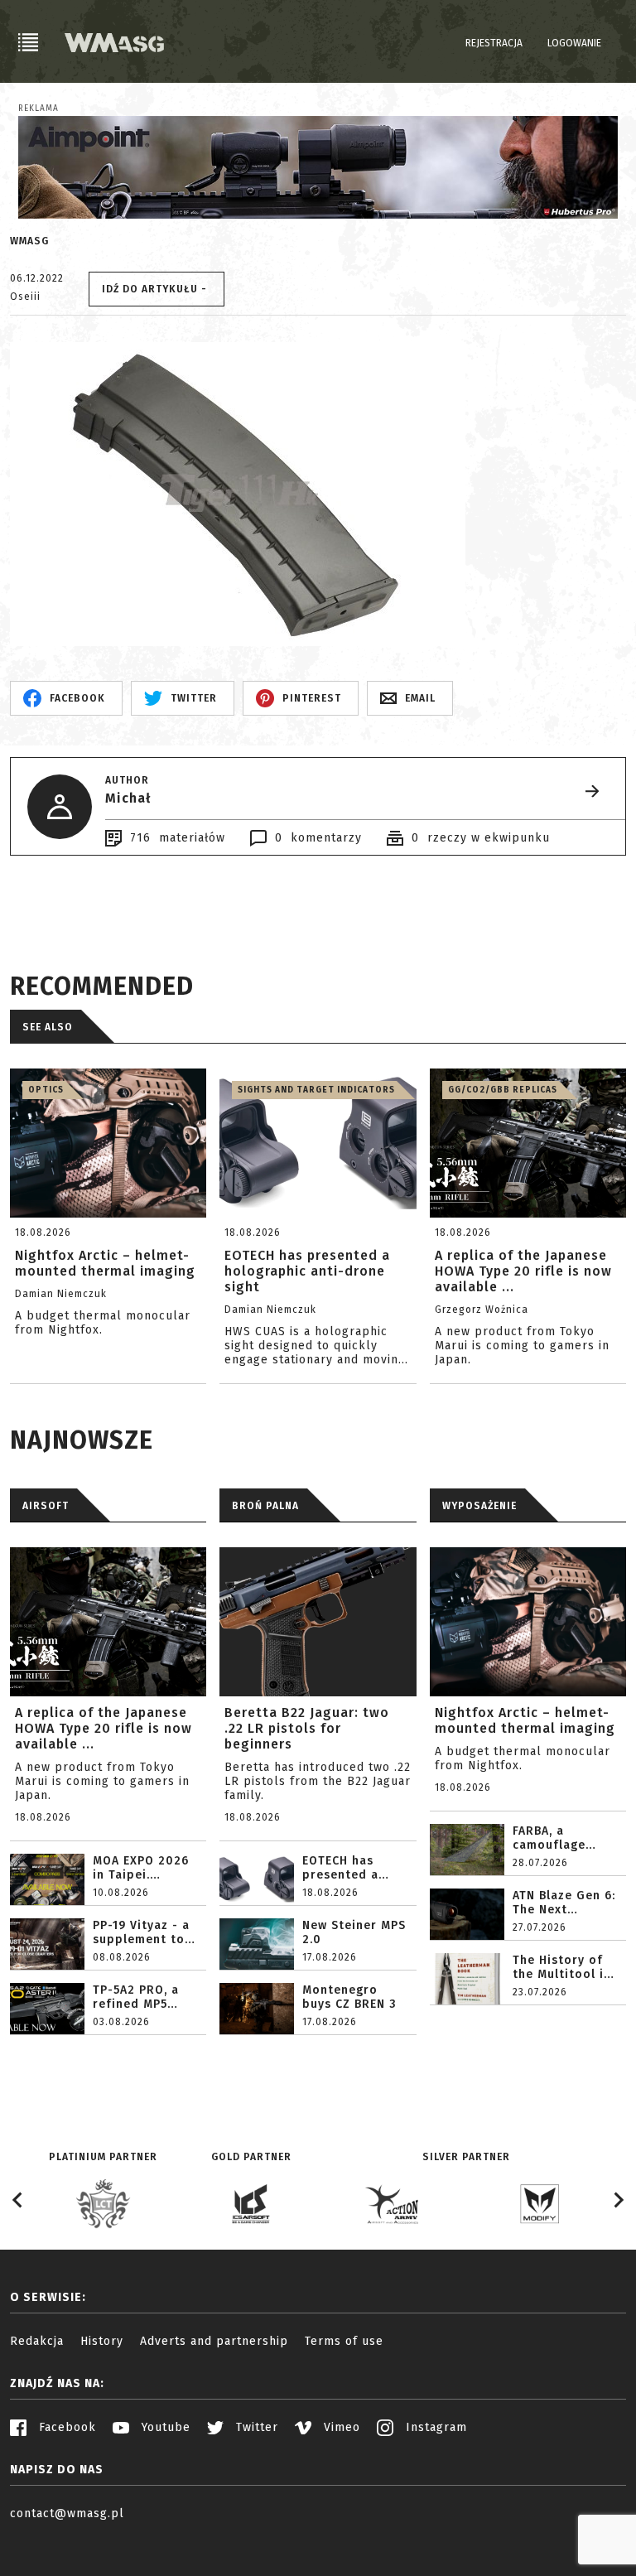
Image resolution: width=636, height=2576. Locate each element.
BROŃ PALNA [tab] (265, 1506)
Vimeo (340, 2427)
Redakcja (37, 2341)
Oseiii (25, 297)
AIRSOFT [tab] (46, 1506)
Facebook (65, 2427)
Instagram (434, 2427)
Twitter (255, 2427)
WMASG (29, 241)
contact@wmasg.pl (67, 2513)
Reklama (39, 109)
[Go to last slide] (18, 2200)
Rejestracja (494, 43)
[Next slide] (618, 2200)
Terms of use (344, 2341)
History (102, 2341)
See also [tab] (48, 1027)
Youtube (164, 2427)
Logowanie (574, 43)
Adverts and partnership (214, 2341)
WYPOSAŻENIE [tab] (479, 1506)
